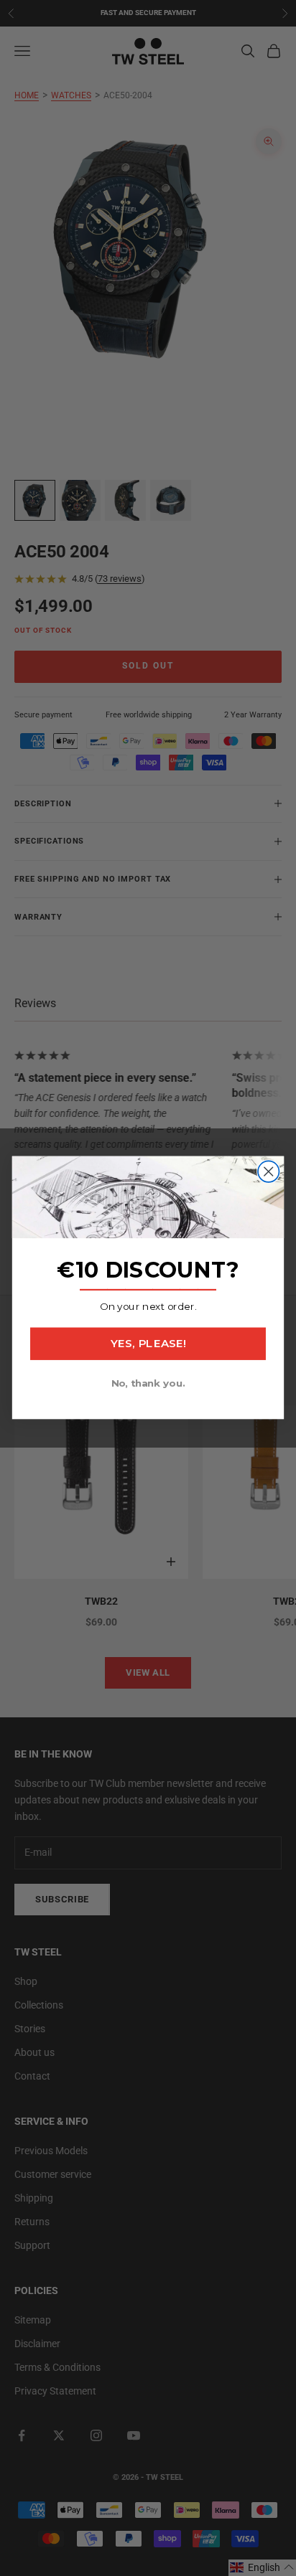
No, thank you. (148, 1384)
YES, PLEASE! (148, 1344)
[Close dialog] (268, 1172)
